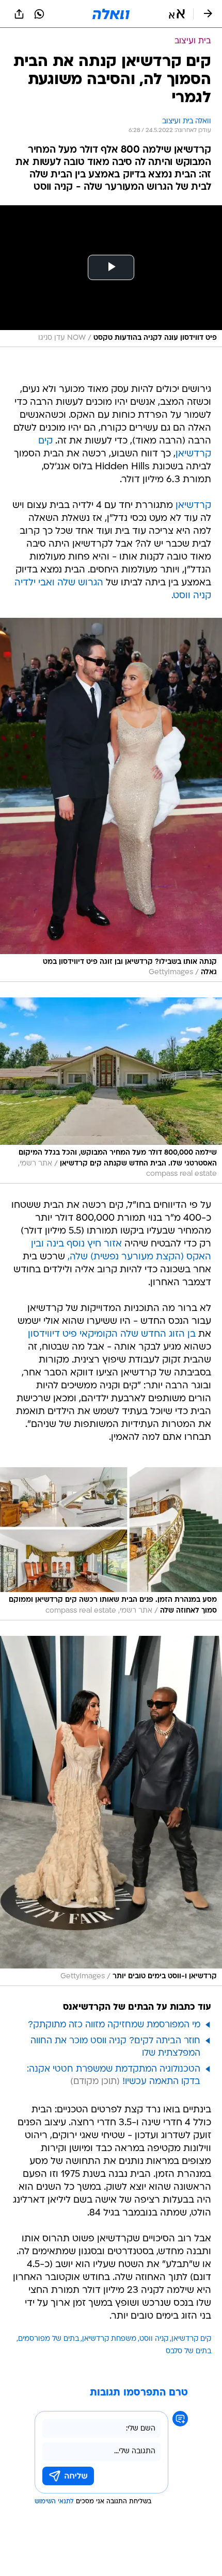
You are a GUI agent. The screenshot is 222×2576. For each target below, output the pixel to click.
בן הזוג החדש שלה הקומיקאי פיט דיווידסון (112, 1334)
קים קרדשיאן (191, 2339)
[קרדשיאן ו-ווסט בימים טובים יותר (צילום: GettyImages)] (111, 1811)
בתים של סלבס (188, 2351)
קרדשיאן (193, 506)
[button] (177, 14)
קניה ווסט (154, 2339)
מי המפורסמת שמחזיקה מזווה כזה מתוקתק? (114, 2025)
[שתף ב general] (19, 14)
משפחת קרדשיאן (109, 2339)
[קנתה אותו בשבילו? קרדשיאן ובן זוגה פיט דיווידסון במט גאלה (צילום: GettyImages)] (111, 800)
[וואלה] (111, 14)
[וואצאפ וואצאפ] (39, 14)
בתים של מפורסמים (49, 2339)
